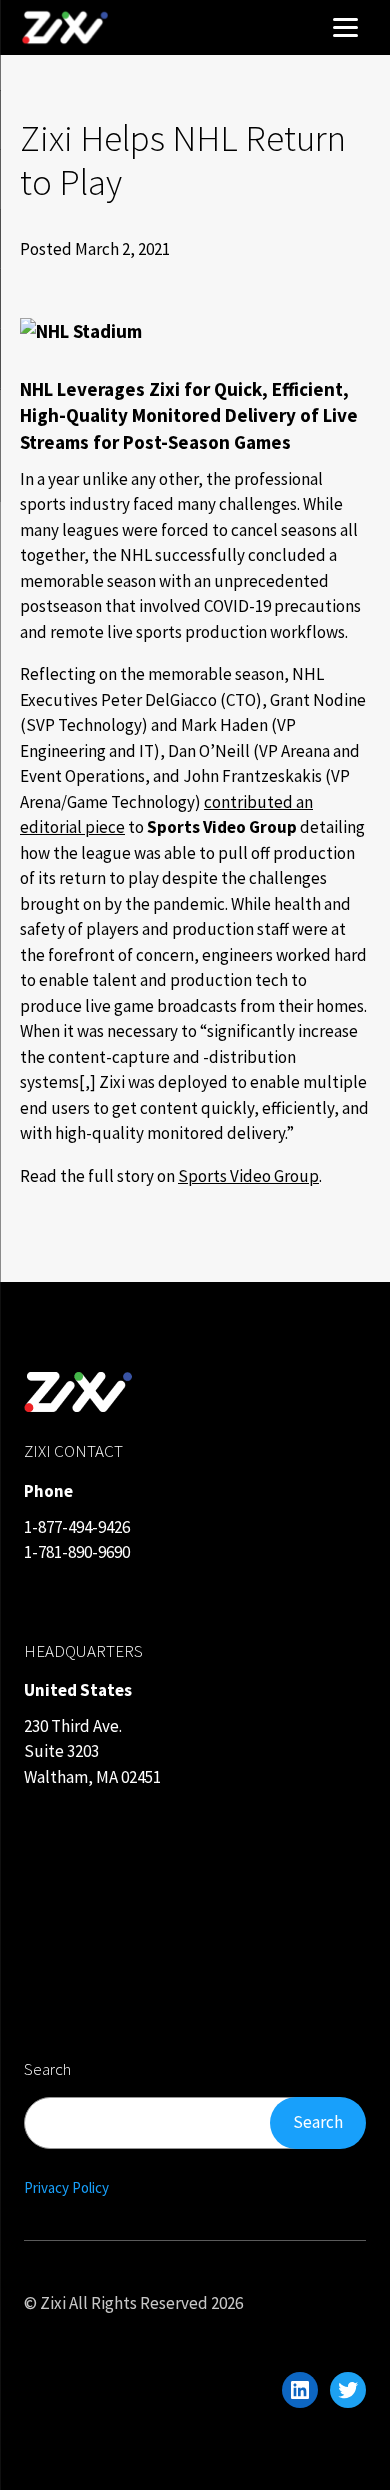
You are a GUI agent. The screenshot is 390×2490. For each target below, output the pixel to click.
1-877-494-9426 (77, 1527)
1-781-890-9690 (77, 1552)
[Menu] (345, 25)
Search (318, 2122)
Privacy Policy (66, 2187)
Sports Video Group (248, 1176)
